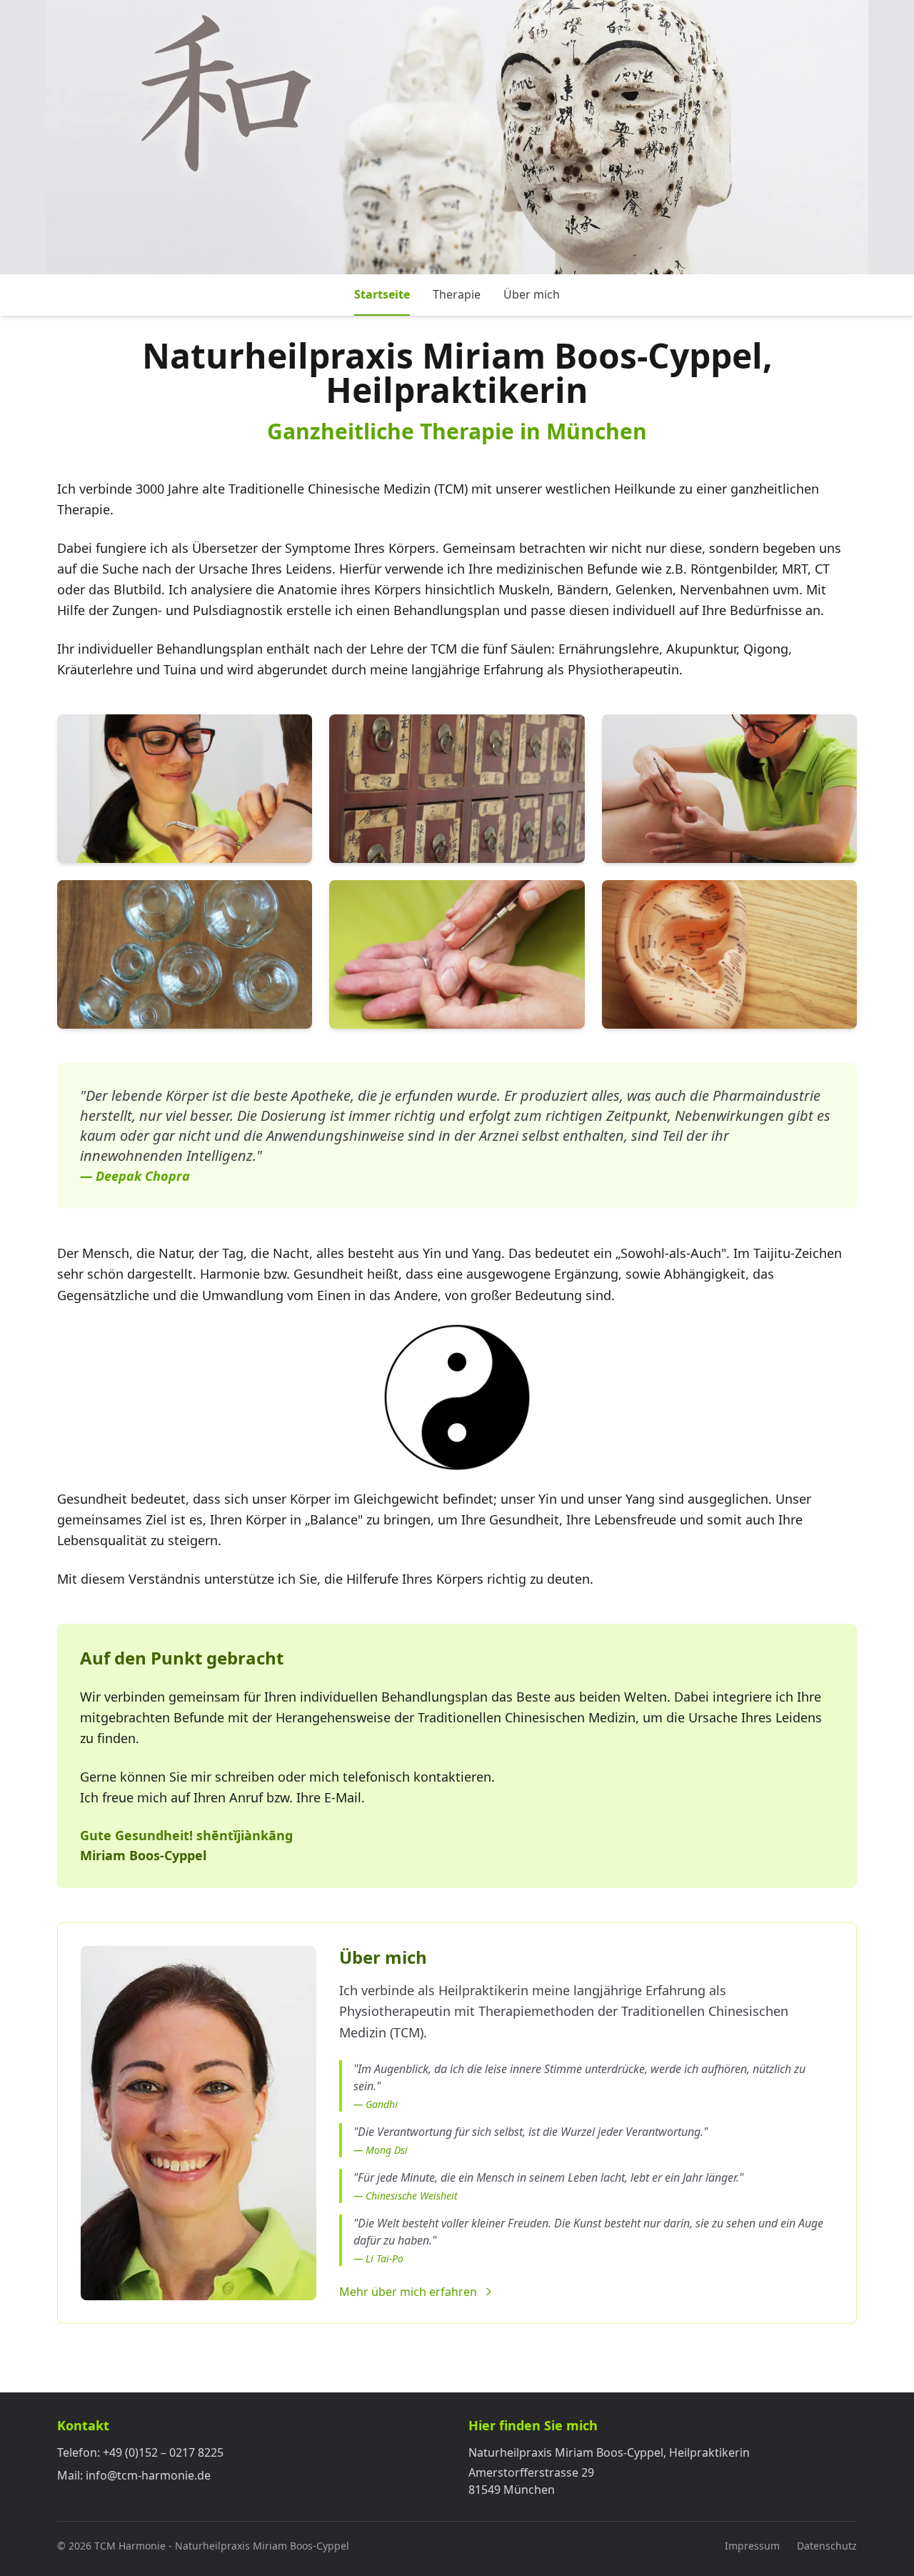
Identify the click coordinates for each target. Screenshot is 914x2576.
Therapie (457, 294)
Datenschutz (827, 2546)
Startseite (382, 294)
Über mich (532, 294)
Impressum (752, 2546)
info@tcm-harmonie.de (148, 2475)
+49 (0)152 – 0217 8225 (163, 2452)
